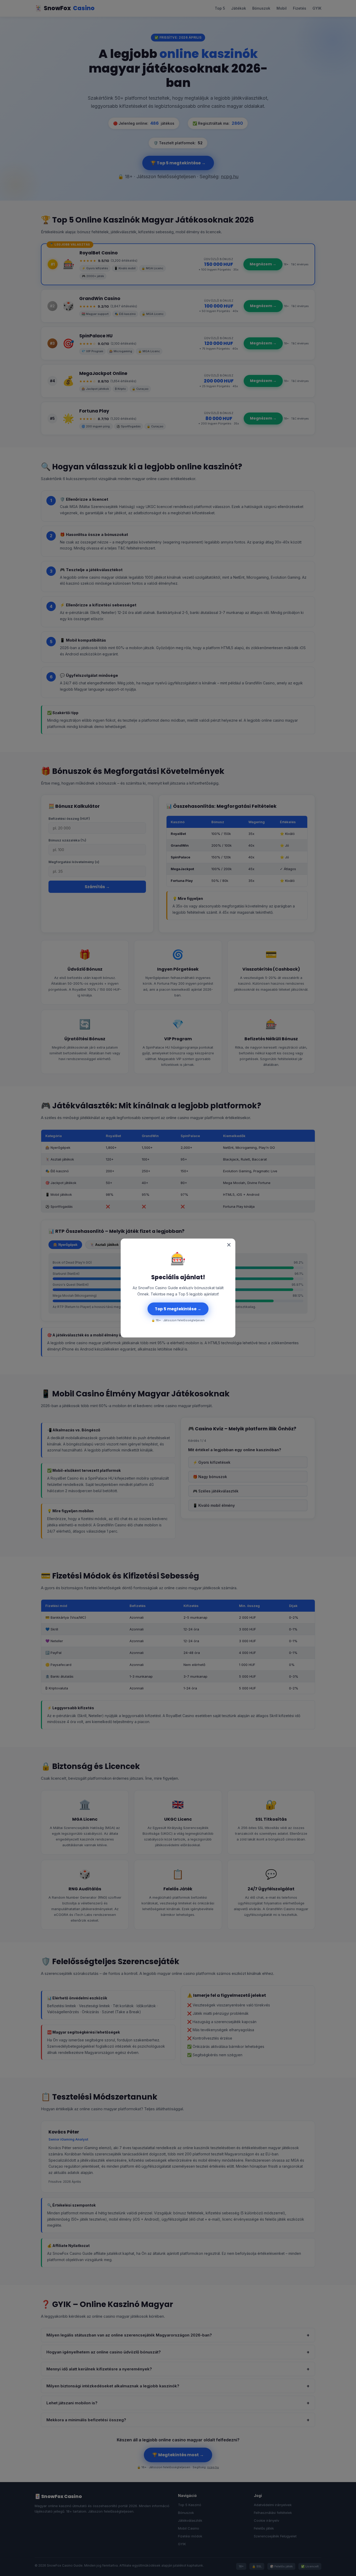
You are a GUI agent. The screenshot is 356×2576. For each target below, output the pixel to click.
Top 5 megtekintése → (178, 1309)
